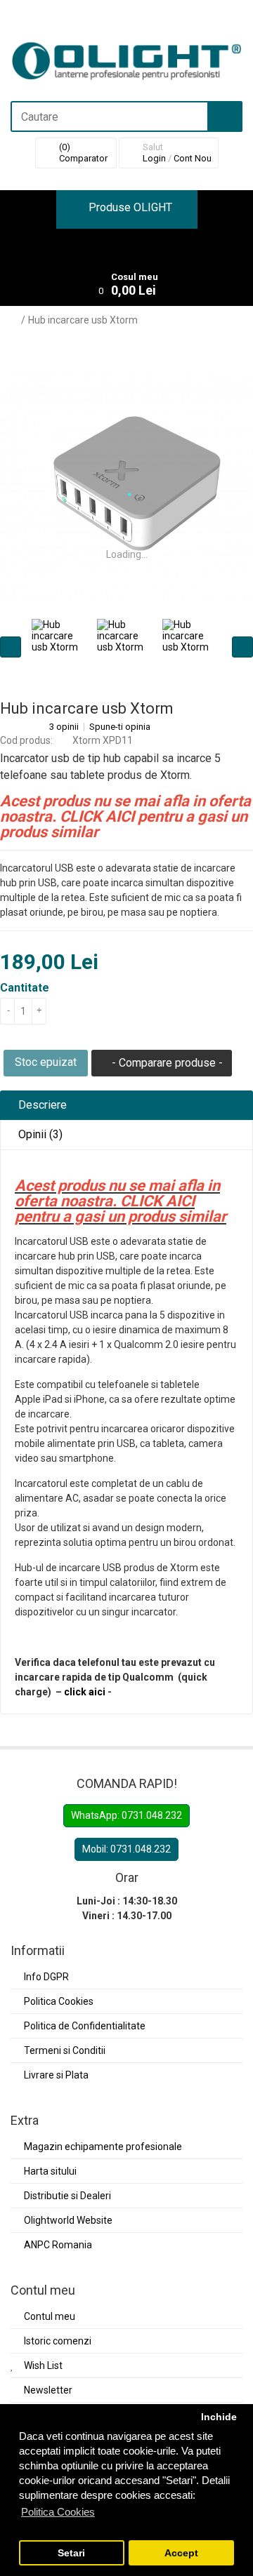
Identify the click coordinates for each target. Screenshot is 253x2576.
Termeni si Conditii (65, 2050)
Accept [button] (181, 2553)
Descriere (41, 1105)
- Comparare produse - (166, 1063)
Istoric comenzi (58, 2341)
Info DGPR (46, 1977)
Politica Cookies (59, 2001)
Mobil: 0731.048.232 (126, 1849)
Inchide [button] (219, 2417)
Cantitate (25, 988)
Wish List (43, 2365)
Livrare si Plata (56, 2075)
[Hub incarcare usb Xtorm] (126, 486)
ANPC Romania (58, 2245)
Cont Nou (193, 158)
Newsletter (48, 2390)
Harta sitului (50, 2171)
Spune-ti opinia (120, 727)
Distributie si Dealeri (67, 2196)
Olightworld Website (68, 2220)
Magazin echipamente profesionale (103, 2147)
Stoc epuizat (46, 1062)
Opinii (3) (39, 1134)
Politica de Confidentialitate (85, 2026)
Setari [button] (71, 2553)
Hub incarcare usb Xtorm (83, 320)
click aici (85, 1692)
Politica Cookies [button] (58, 2512)
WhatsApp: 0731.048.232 (126, 1815)
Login (154, 158)
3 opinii (64, 727)
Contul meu (50, 2316)
